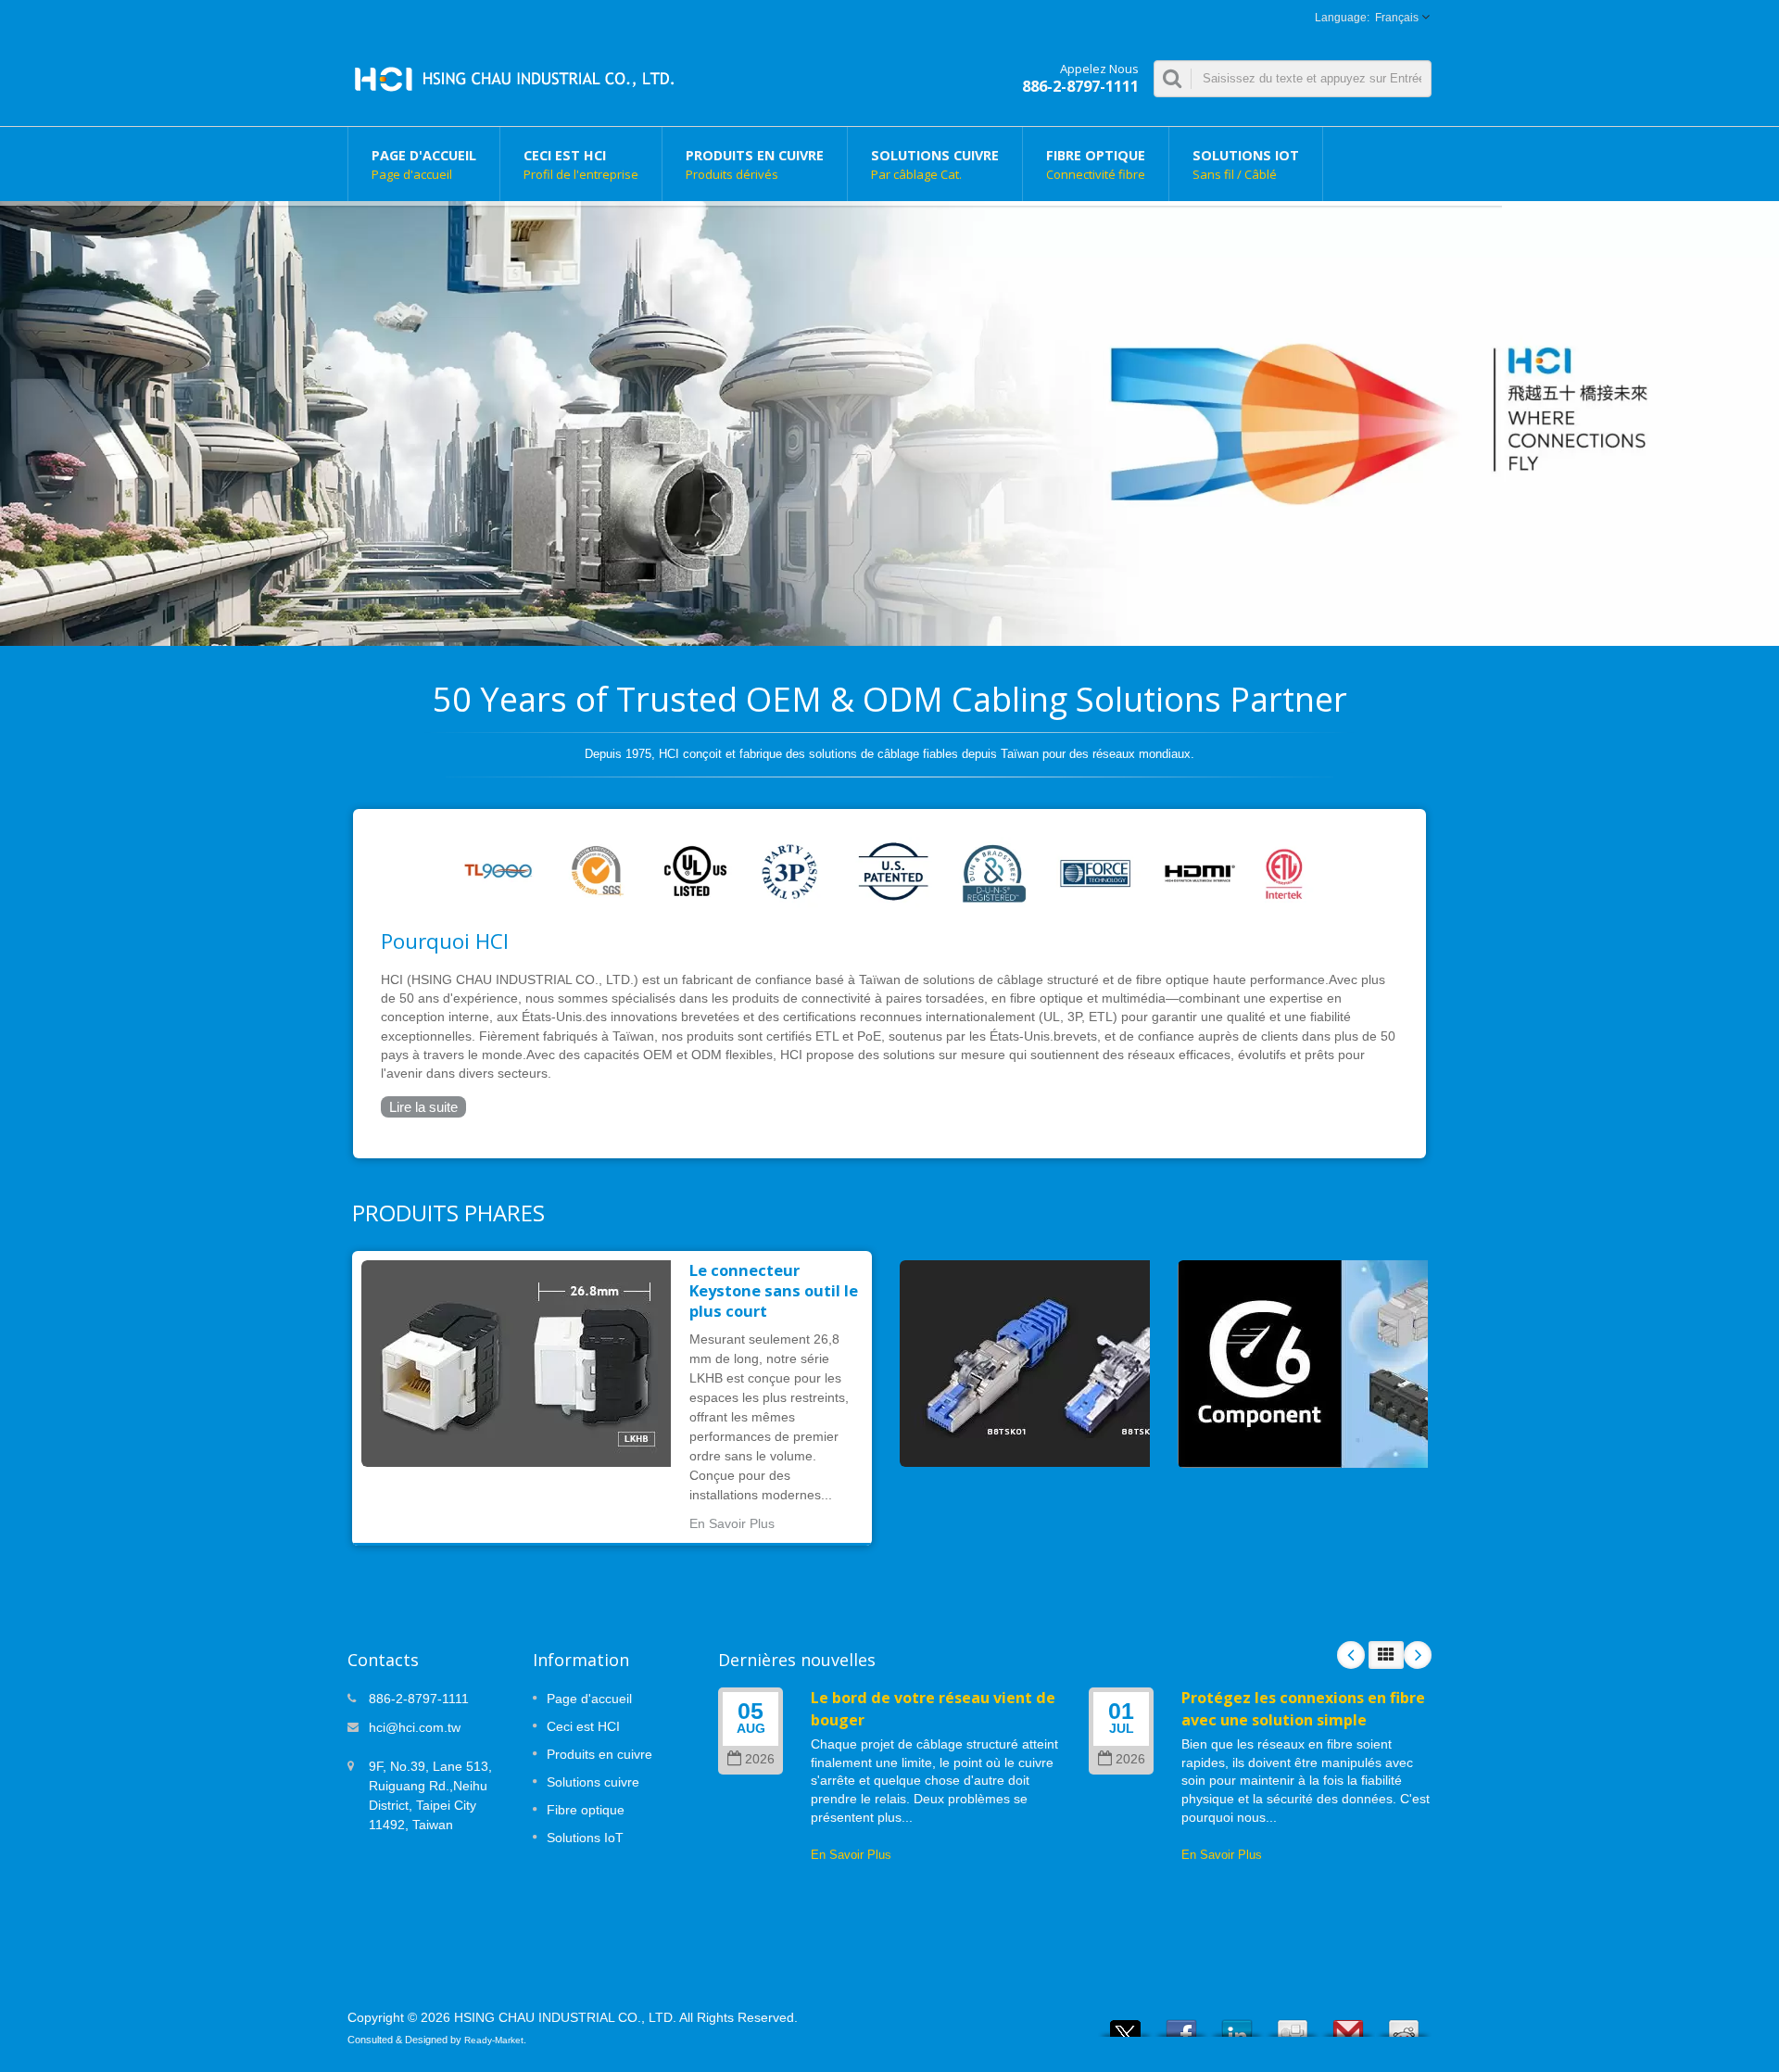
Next (1418, 1655)
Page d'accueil (424, 164)
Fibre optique (1096, 164)
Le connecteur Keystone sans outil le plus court (774, 1291)
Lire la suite (423, 1107)
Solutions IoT (1246, 164)
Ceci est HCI (581, 164)
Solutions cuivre (935, 164)
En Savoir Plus (732, 1523)
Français (1397, 18)
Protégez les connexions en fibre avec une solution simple (1303, 1708)
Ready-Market (494, 2040)
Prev (1351, 1655)
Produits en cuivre (755, 164)
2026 (760, 1759)
